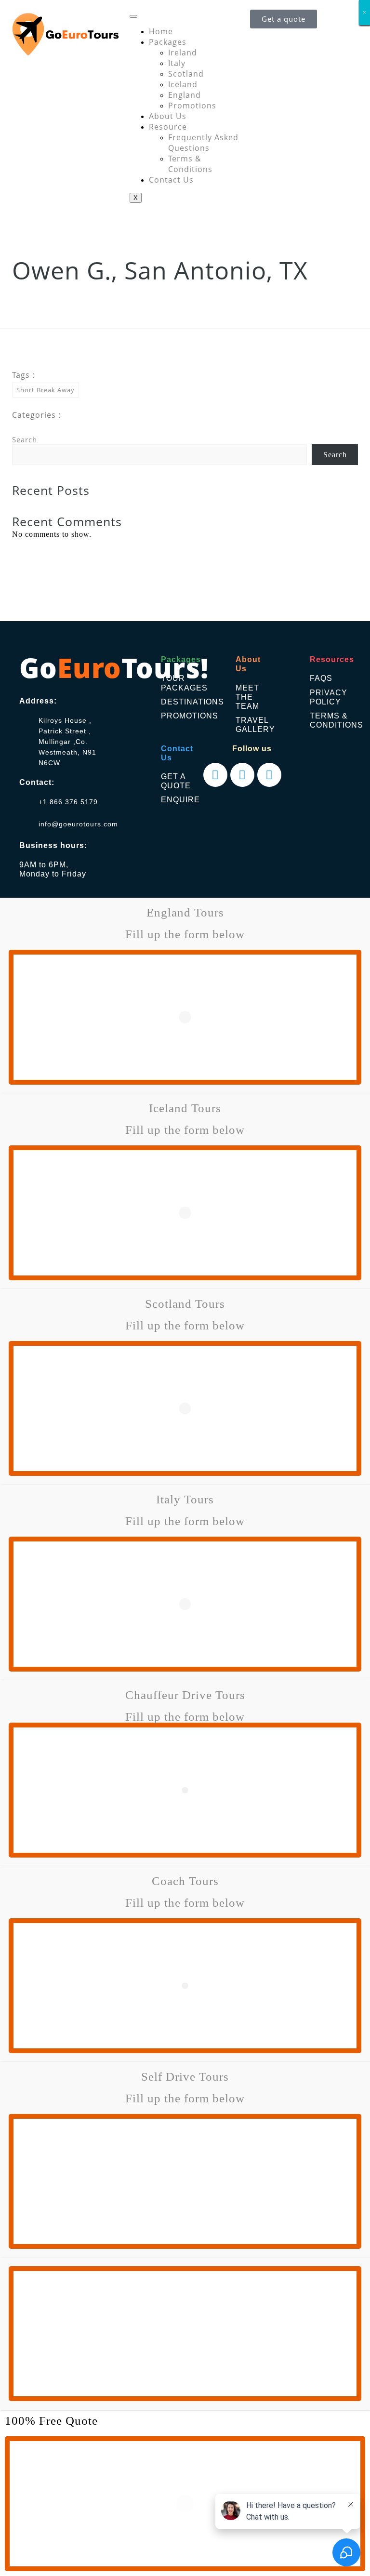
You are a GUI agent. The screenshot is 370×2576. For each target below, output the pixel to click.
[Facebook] (215, 775)
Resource (168, 127)
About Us (168, 116)
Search (25, 439)
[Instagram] (242, 775)
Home (161, 31)
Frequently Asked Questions (203, 143)
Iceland (183, 84)
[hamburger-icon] (133, 16)
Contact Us (171, 180)
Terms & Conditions (190, 164)
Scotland (186, 74)
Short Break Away (46, 390)
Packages (168, 42)
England (185, 95)
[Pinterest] (269, 775)
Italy (177, 63)
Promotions (192, 106)
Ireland (183, 53)
